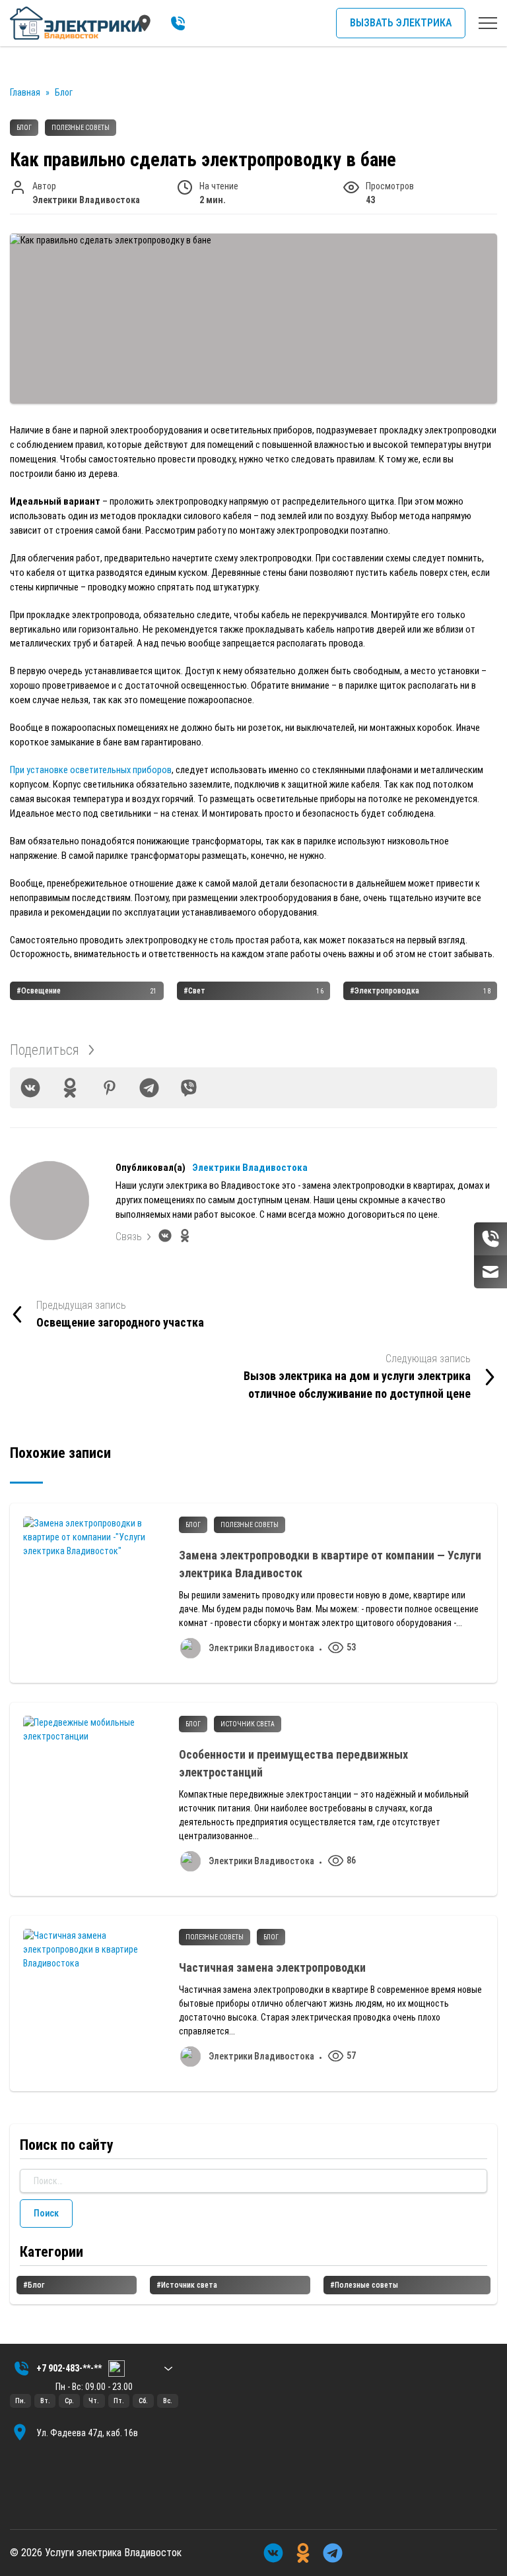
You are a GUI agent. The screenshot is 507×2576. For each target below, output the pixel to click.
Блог (24, 128)
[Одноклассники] (70, 1088)
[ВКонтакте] (30, 1088)
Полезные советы (81, 128)
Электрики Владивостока (250, 1168)
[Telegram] (149, 1088)
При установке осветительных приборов (91, 770)
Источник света (248, 1724)
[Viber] (189, 1088)
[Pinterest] (110, 1088)
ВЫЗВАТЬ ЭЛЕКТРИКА (401, 23)
